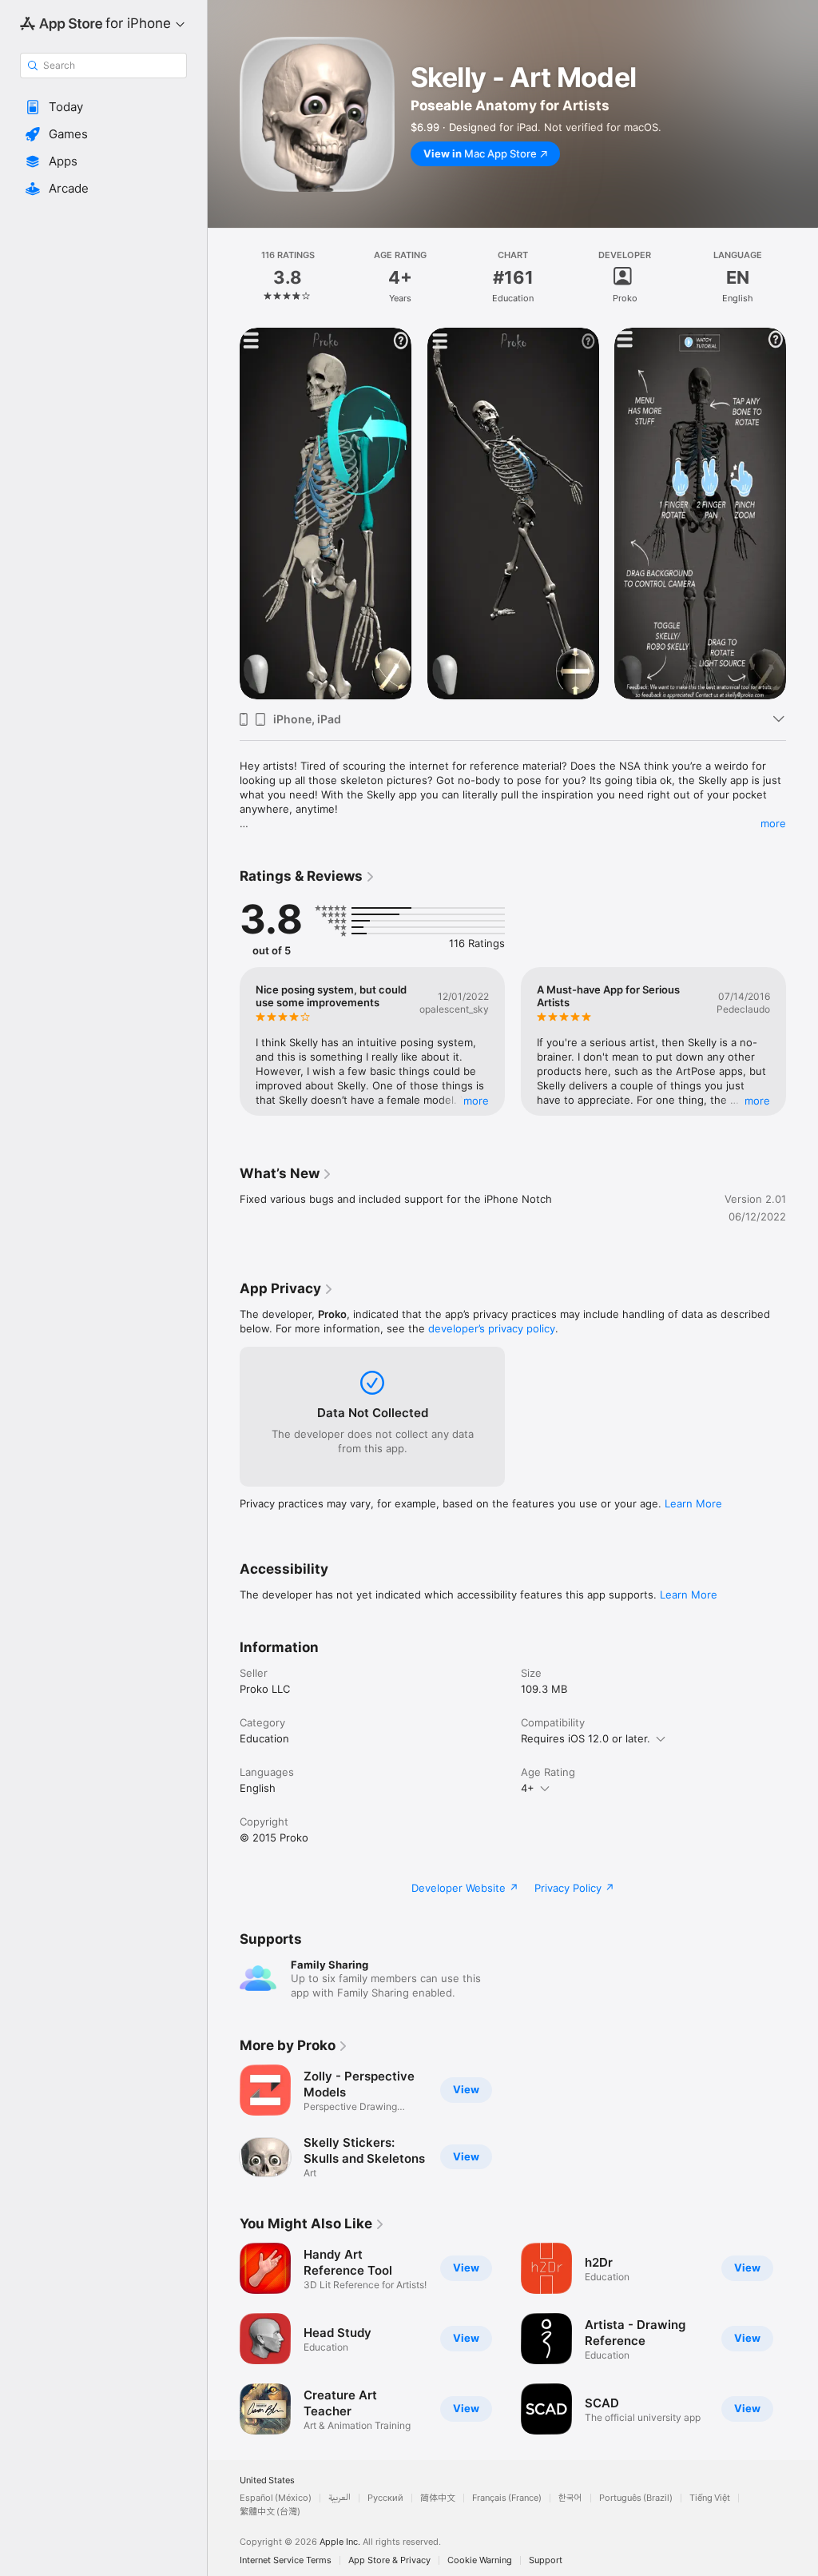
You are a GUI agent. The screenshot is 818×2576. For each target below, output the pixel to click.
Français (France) (507, 2498)
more (773, 823)
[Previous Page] (224, 277)
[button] (103, 107)
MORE (476, 1101)
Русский (385, 2498)
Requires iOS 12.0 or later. (586, 1738)
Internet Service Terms (286, 2560)
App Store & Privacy (389, 2560)
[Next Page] (802, 277)
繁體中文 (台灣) (270, 2512)
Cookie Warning (480, 2560)
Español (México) (276, 2498)
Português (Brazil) (636, 2498)
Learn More (693, 1503)
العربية (340, 2498)
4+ (528, 1788)
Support (546, 2560)
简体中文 (438, 2498)
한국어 (570, 2498)
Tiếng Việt (710, 2498)
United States (267, 2480)
